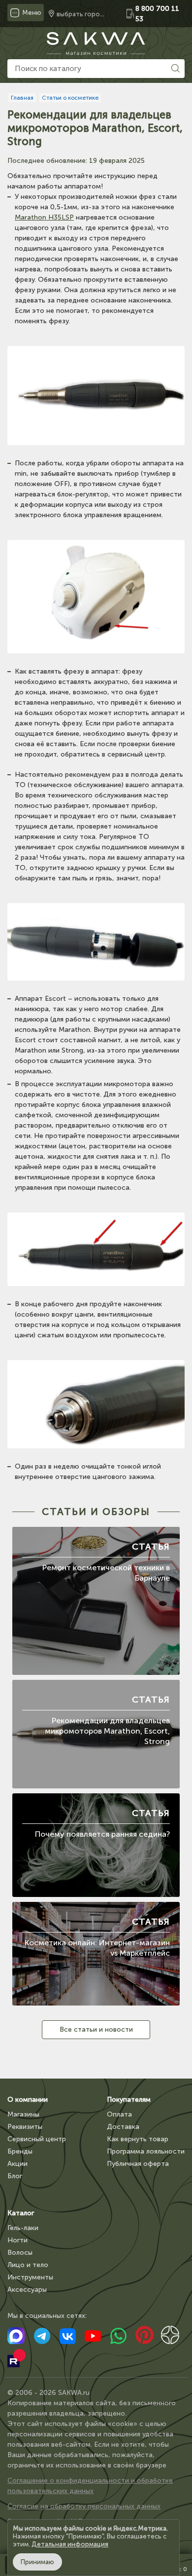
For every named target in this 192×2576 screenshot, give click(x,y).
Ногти (17, 2240)
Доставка (123, 2127)
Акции (17, 2164)
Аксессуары (27, 2290)
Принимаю (37, 2562)
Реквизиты (25, 2127)
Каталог (21, 2213)
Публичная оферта (138, 2164)
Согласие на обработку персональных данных (84, 2506)
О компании (28, 2100)
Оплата (119, 2114)
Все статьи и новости (96, 2029)
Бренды (20, 2151)
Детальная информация (70, 2544)
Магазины (23, 2114)
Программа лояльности (146, 2151)
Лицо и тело (28, 2265)
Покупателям (129, 2100)
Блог (15, 2176)
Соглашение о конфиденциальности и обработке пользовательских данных (90, 2486)
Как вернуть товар (138, 2139)
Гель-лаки (23, 2228)
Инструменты (30, 2277)
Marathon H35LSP (44, 217)
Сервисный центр (37, 2139)
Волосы (20, 2253)
